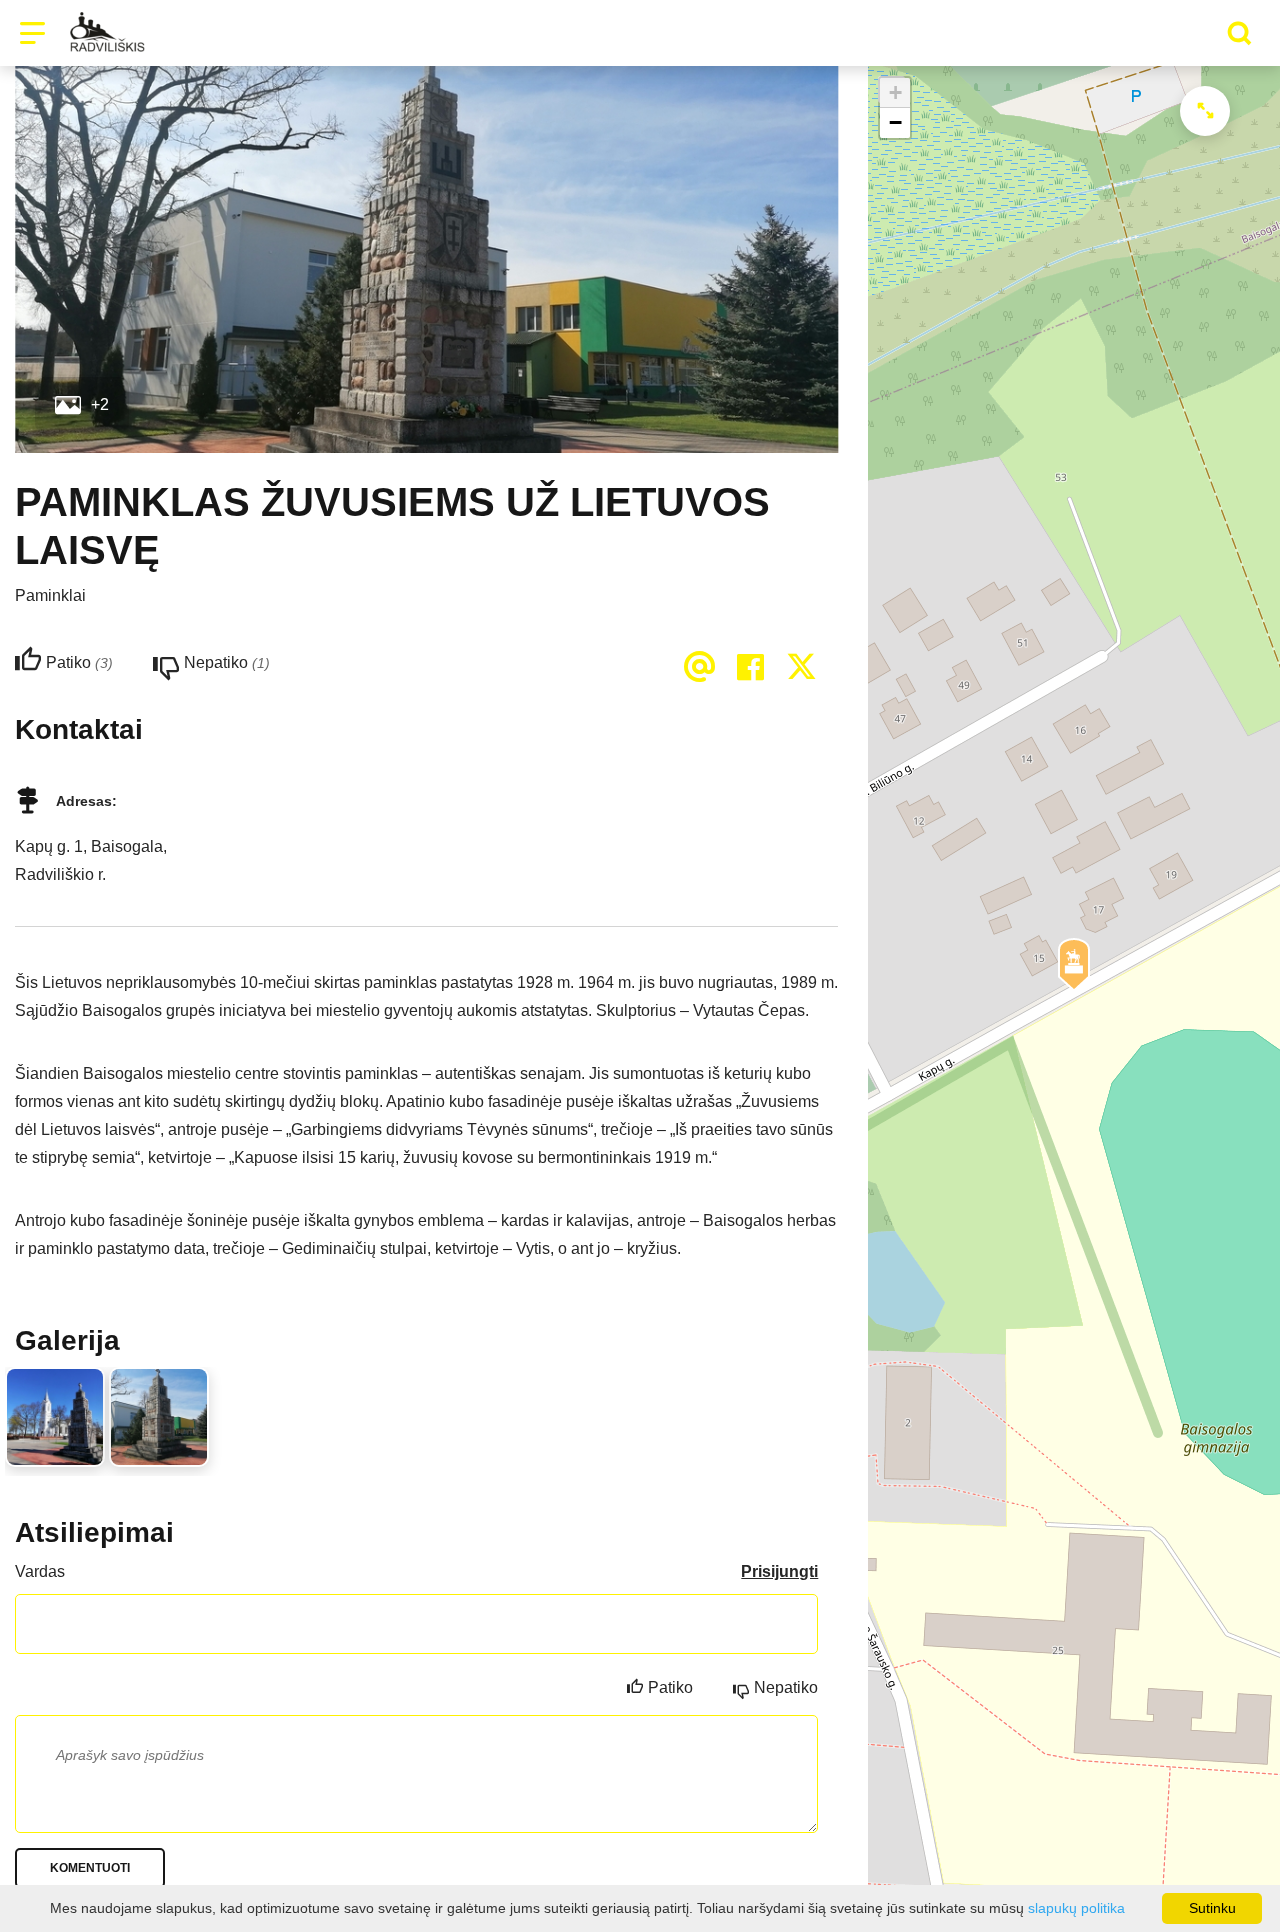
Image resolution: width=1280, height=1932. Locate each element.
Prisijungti (779, 1571)
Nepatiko (786, 1687)
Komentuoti (90, 1868)
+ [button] (895, 92)
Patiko (670, 1687)
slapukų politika (1076, 1908)
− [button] (895, 122)
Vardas (40, 1571)
